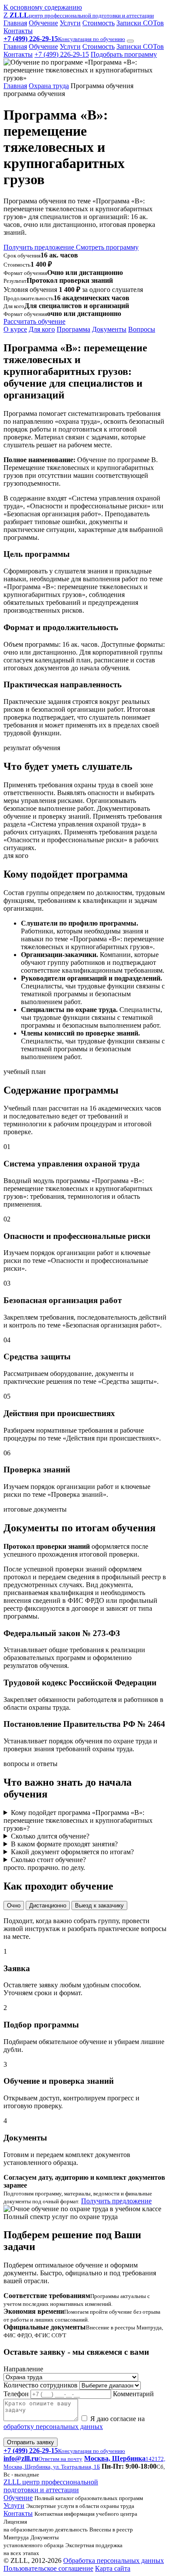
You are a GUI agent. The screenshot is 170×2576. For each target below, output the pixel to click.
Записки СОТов (140, 23)
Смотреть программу (107, 247)
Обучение (43, 23)
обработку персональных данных (53, 2427)
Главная (15, 23)
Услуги (70, 23)
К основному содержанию (43, 7)
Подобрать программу (124, 54)
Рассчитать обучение (34, 321)
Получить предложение (40, 247)
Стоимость (99, 23)
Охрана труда (49, 86)
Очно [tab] (14, 1905)
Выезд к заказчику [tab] (99, 1905)
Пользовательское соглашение (48, 2568)
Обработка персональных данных (114, 2561)
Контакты (18, 31)
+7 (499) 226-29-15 (62, 54)
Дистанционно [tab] (48, 1905)
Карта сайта (113, 2568)
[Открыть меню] (130, 41)
